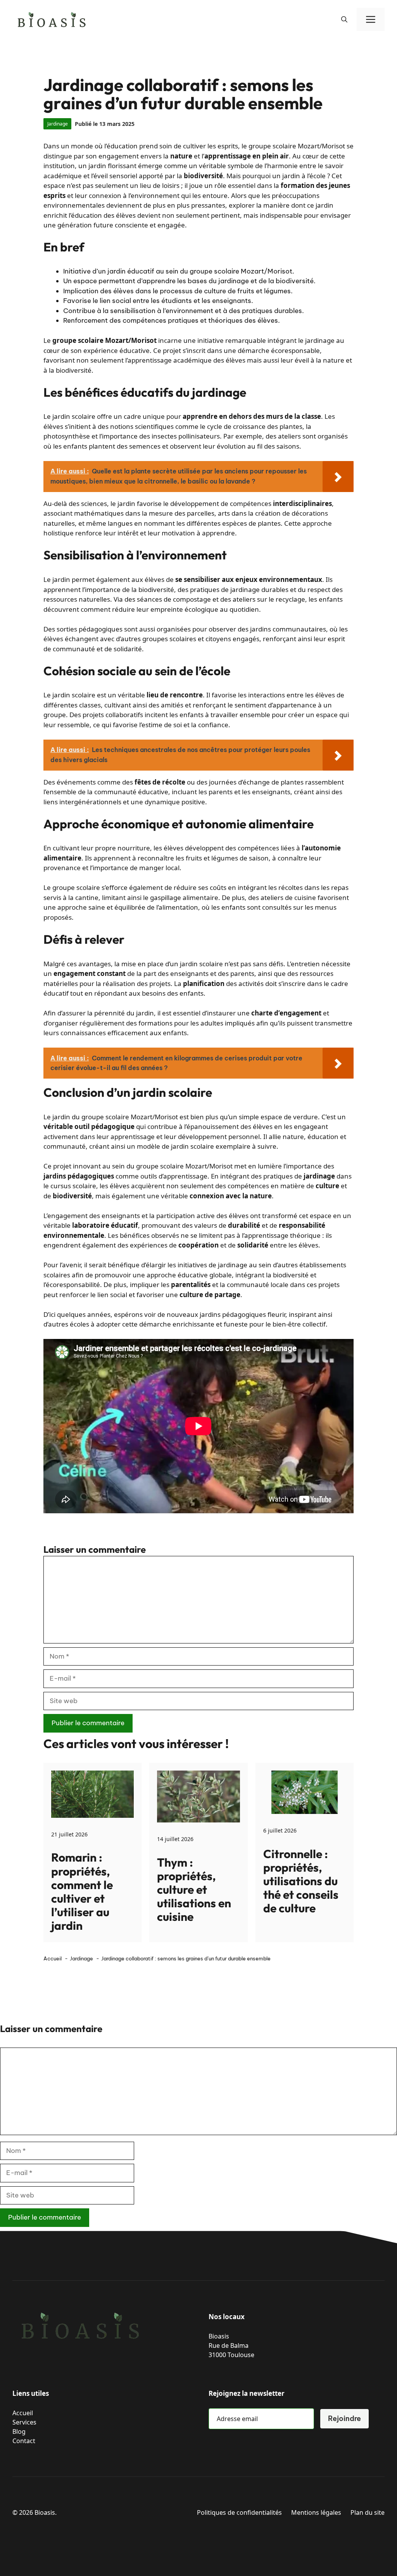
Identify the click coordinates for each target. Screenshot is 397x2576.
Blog (19, 2431)
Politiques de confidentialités (239, 2512)
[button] (344, 19)
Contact (24, 2441)
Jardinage (58, 124)
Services (24, 2422)
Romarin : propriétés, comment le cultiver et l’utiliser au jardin (82, 1891)
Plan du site (368, 2512)
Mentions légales (316, 2512)
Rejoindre (344, 2419)
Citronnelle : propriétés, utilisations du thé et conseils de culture (301, 1881)
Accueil (23, 2413)
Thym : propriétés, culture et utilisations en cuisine (194, 1890)
